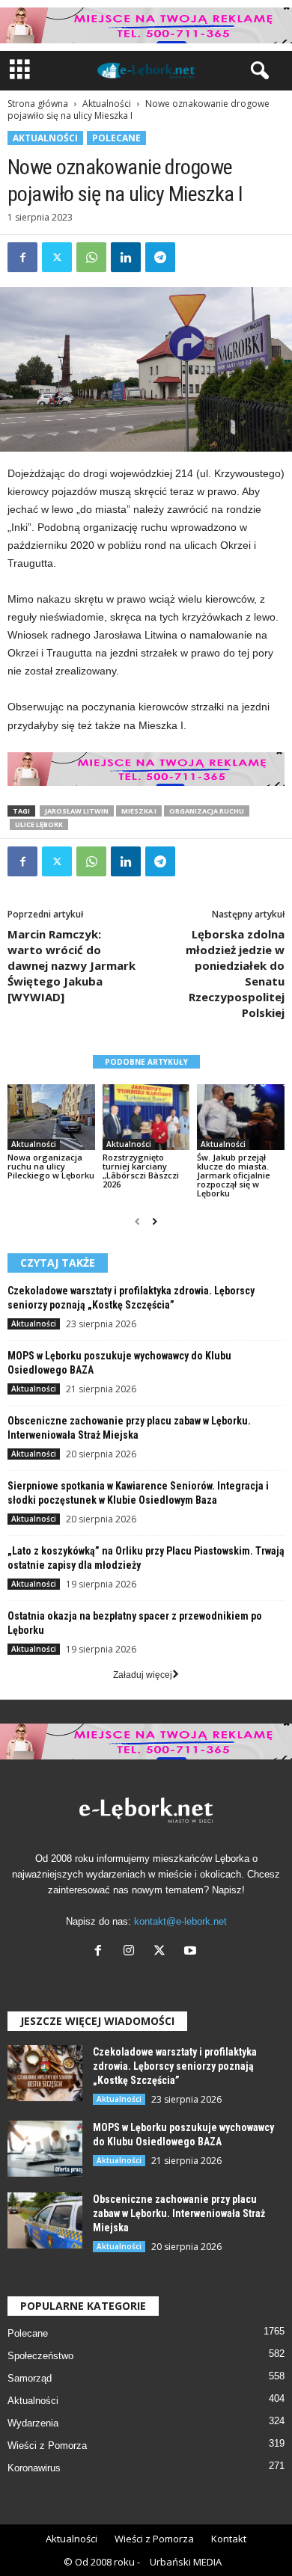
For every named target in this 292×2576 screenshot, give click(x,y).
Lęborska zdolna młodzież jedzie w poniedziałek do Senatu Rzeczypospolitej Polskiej (235, 973)
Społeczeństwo (40, 2356)
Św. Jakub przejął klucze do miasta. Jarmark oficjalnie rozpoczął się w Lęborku (234, 1175)
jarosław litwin (77, 811)
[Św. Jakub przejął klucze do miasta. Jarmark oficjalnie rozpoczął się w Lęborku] (241, 1117)
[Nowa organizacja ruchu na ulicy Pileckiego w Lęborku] (51, 1117)
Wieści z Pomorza (47, 2446)
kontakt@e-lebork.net (180, 1921)
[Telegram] (160, 257)
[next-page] (155, 1222)
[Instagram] (132, 1952)
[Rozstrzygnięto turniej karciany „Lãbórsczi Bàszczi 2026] (146, 1117)
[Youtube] (192, 1952)
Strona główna (38, 104)
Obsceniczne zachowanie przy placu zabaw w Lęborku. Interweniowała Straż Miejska (179, 2213)
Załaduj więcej (143, 1675)
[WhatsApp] (91, 257)
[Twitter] (57, 257)
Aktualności (107, 104)
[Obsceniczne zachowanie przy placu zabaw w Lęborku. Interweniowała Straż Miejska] (45, 2220)
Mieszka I (139, 811)
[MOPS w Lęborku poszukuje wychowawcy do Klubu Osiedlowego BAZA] (45, 2149)
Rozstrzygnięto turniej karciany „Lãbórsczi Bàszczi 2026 (141, 1171)
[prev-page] (137, 1222)
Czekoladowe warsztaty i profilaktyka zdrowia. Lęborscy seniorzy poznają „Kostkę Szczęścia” (175, 2066)
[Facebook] (22, 257)
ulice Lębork (39, 824)
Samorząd (30, 2378)
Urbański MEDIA (186, 2562)
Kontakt (229, 2539)
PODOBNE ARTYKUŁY (146, 1062)
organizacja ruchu (207, 811)
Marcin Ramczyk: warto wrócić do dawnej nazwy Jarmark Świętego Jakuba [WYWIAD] (72, 965)
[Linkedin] (126, 257)
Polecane (116, 138)
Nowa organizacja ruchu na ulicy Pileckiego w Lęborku (51, 1166)
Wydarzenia (33, 2423)
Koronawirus (34, 2468)
